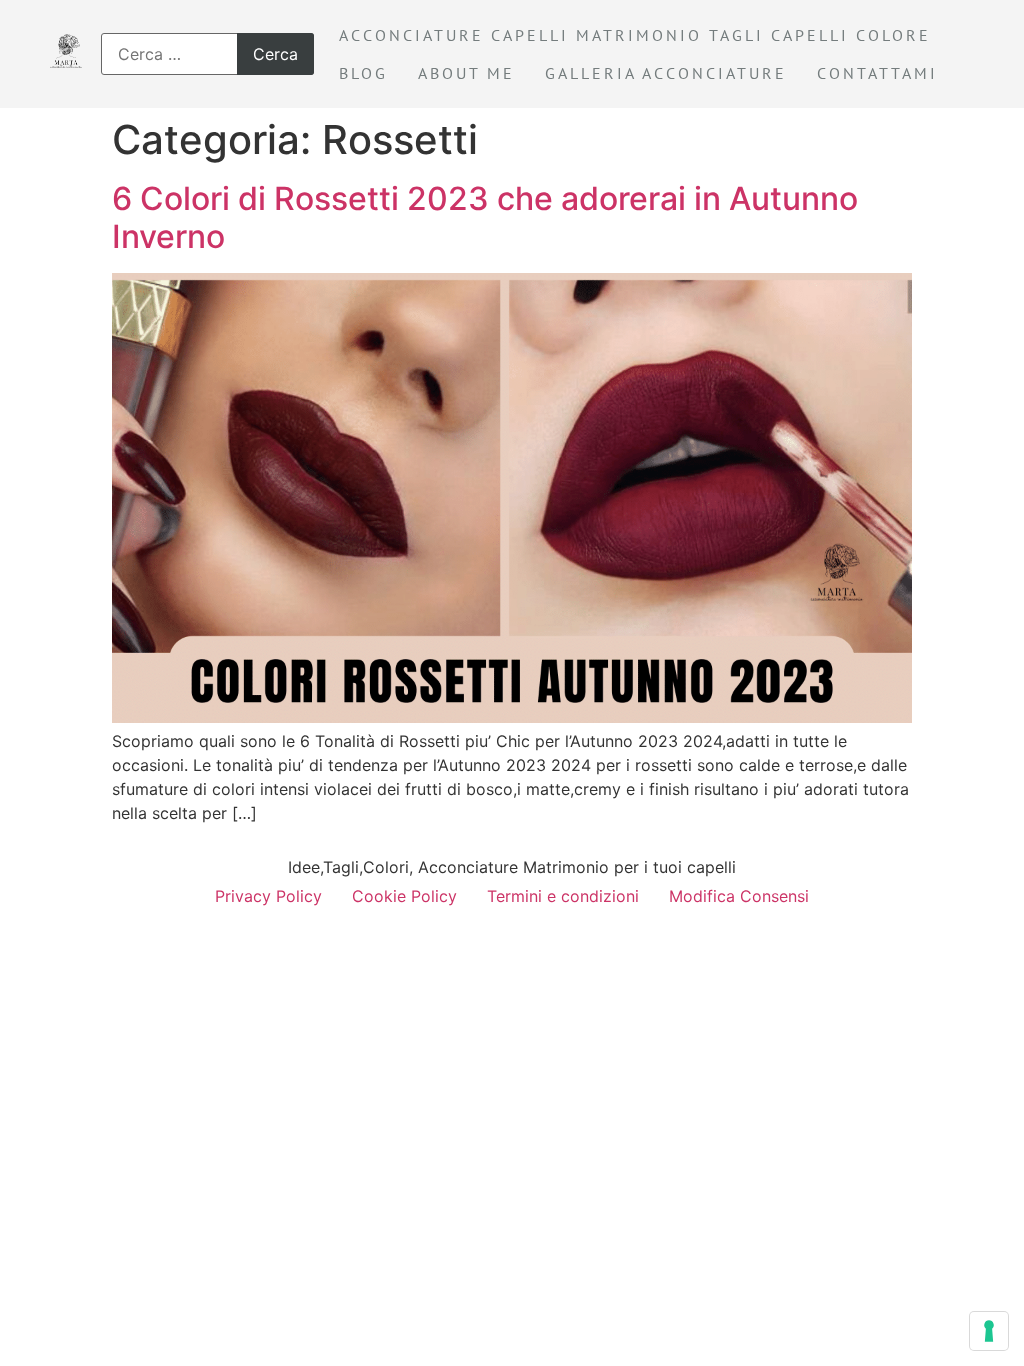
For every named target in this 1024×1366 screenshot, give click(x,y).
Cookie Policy (404, 896)
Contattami (877, 73)
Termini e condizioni (563, 896)
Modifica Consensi (739, 896)
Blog (363, 73)
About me (466, 73)
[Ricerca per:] (207, 54)
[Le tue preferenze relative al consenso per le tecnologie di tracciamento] (989, 1331)
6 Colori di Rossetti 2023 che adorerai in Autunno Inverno (485, 217)
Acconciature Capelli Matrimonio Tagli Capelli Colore (635, 35)
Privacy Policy (268, 896)
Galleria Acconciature (666, 73)
